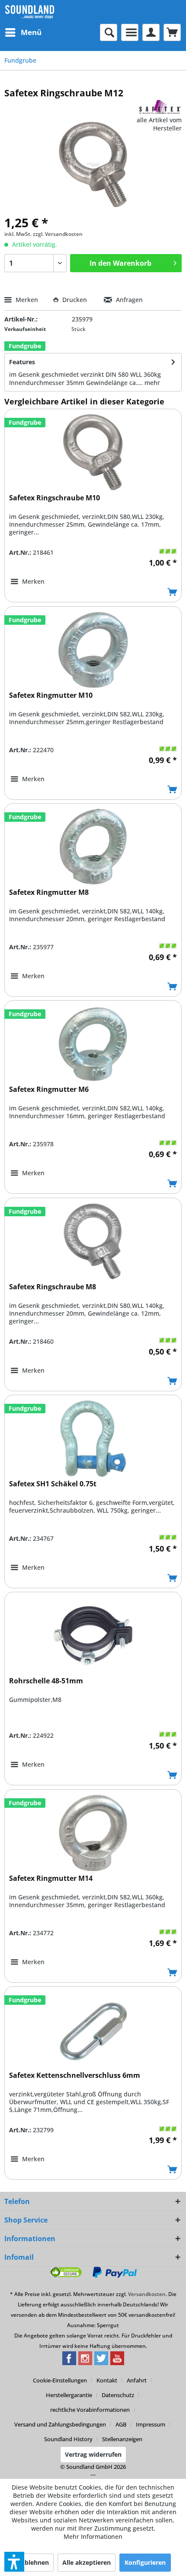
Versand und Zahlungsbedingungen (60, 2424)
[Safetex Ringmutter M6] (93, 1044)
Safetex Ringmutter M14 (51, 1878)
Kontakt (107, 2380)
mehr (152, 383)
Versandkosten (147, 2294)
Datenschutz (118, 2395)
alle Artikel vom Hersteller (159, 124)
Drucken (75, 300)
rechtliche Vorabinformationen (90, 2410)
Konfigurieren (145, 2562)
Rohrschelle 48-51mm (46, 1681)
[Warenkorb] (172, 32)
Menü (31, 32)
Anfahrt (137, 2380)
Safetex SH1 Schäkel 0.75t (53, 1484)
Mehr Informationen (93, 2536)
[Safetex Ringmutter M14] (93, 1833)
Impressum (151, 2424)
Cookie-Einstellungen (60, 2380)
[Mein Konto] (151, 32)
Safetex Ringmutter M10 (51, 695)
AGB (121, 2424)
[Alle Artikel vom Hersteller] (159, 107)
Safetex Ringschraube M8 (53, 1287)
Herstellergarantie (69, 2395)
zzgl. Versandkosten (58, 234)
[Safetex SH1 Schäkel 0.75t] (93, 1438)
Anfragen (128, 300)
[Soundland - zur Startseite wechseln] (30, 12)
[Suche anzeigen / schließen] (109, 32)
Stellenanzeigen (122, 2439)
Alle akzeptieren (87, 2562)
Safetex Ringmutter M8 (49, 892)
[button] (14, 2562)
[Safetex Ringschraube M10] (93, 452)
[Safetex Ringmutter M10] (93, 650)
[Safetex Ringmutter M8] (93, 847)
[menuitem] (23, 32)
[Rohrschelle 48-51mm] (93, 1635)
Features (22, 362)
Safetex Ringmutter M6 (49, 1089)
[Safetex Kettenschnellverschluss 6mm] (93, 2030)
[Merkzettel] (130, 32)
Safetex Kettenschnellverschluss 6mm (75, 2075)
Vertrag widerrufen (93, 2454)
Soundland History (68, 2439)
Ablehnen (35, 2562)
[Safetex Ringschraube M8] (93, 1241)
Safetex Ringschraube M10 (55, 498)
